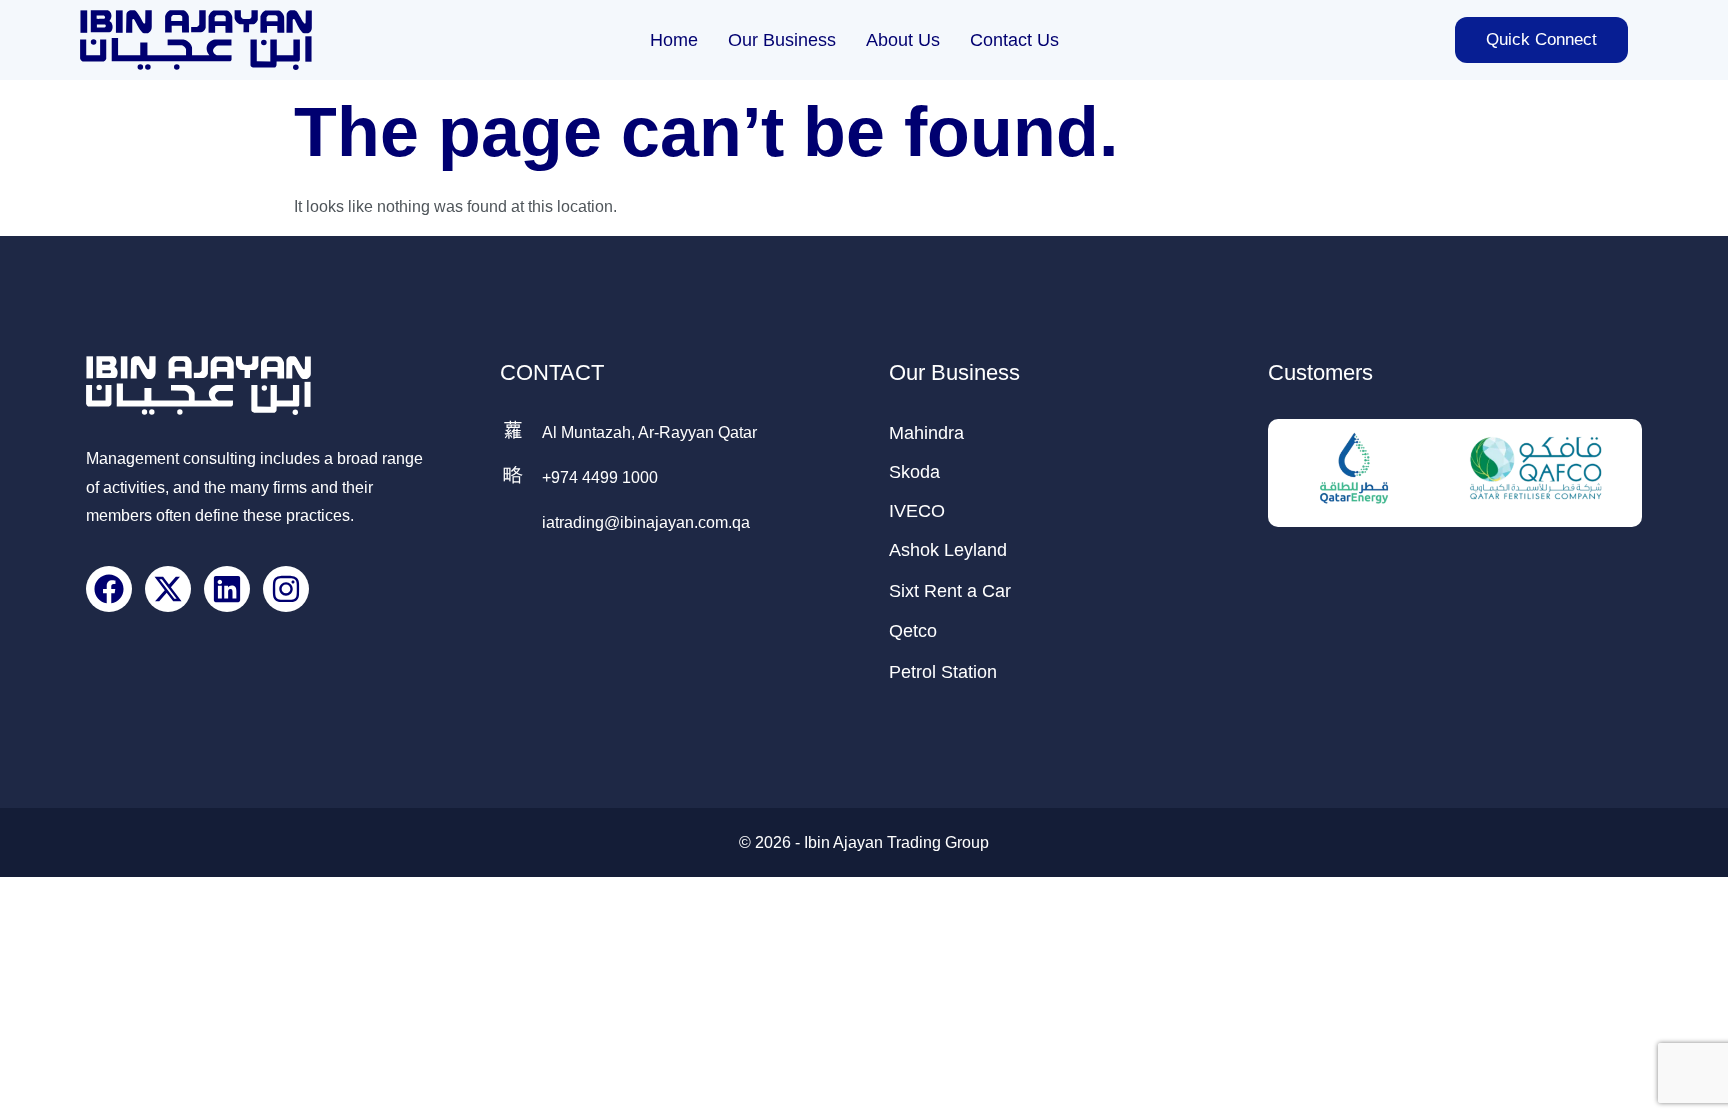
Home (674, 40)
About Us (903, 40)
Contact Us (1014, 40)
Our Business (782, 40)
